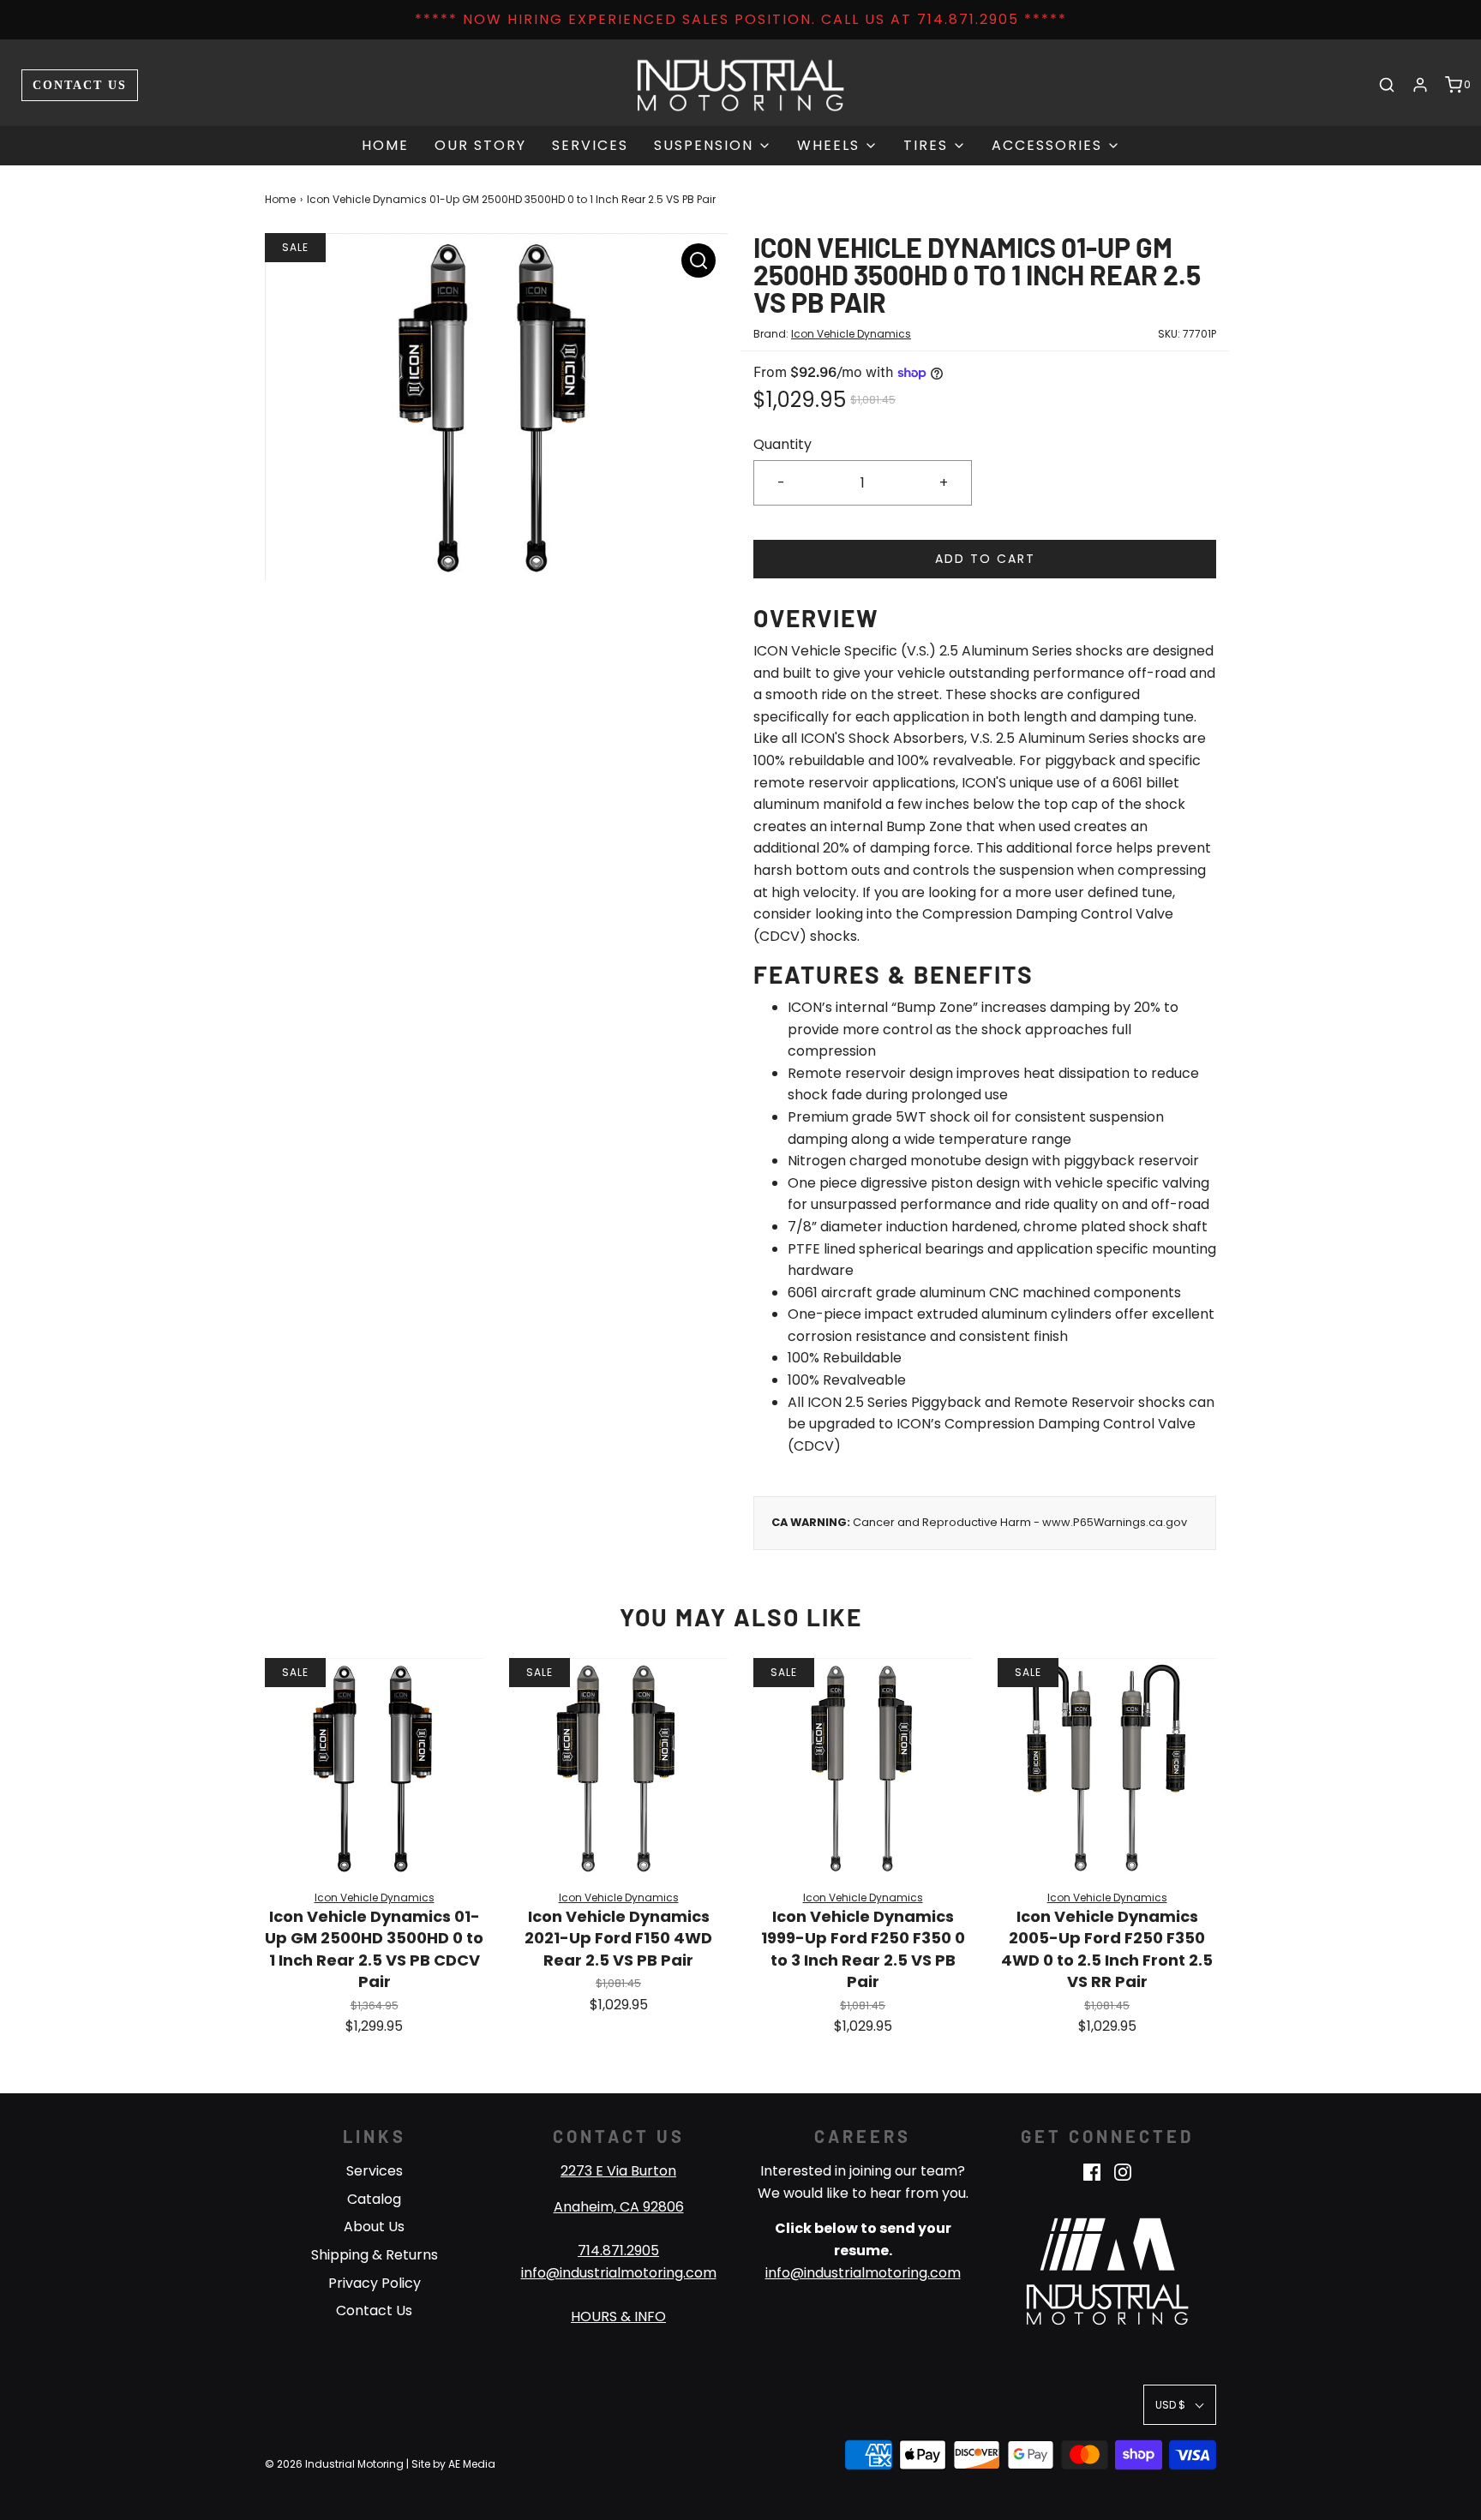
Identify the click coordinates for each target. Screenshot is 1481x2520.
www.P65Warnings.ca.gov (1115, 1522)
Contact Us (80, 85)
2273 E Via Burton (618, 2171)
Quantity (782, 444)
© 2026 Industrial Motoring (334, 2464)
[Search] (1387, 85)
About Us (374, 2227)
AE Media (472, 2464)
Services (590, 145)
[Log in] (1420, 85)
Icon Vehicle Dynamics (851, 334)
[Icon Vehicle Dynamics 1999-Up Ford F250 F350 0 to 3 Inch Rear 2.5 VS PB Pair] (863, 1767)
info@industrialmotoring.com (619, 2273)
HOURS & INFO (618, 2316)
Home (385, 145)
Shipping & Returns (375, 2255)
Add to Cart (985, 559)
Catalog (374, 2199)
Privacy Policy (375, 2283)
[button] (1180, 2405)
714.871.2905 (618, 2251)
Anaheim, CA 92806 (619, 2207)
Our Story (480, 145)
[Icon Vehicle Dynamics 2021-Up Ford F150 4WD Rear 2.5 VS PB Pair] (618, 1767)
